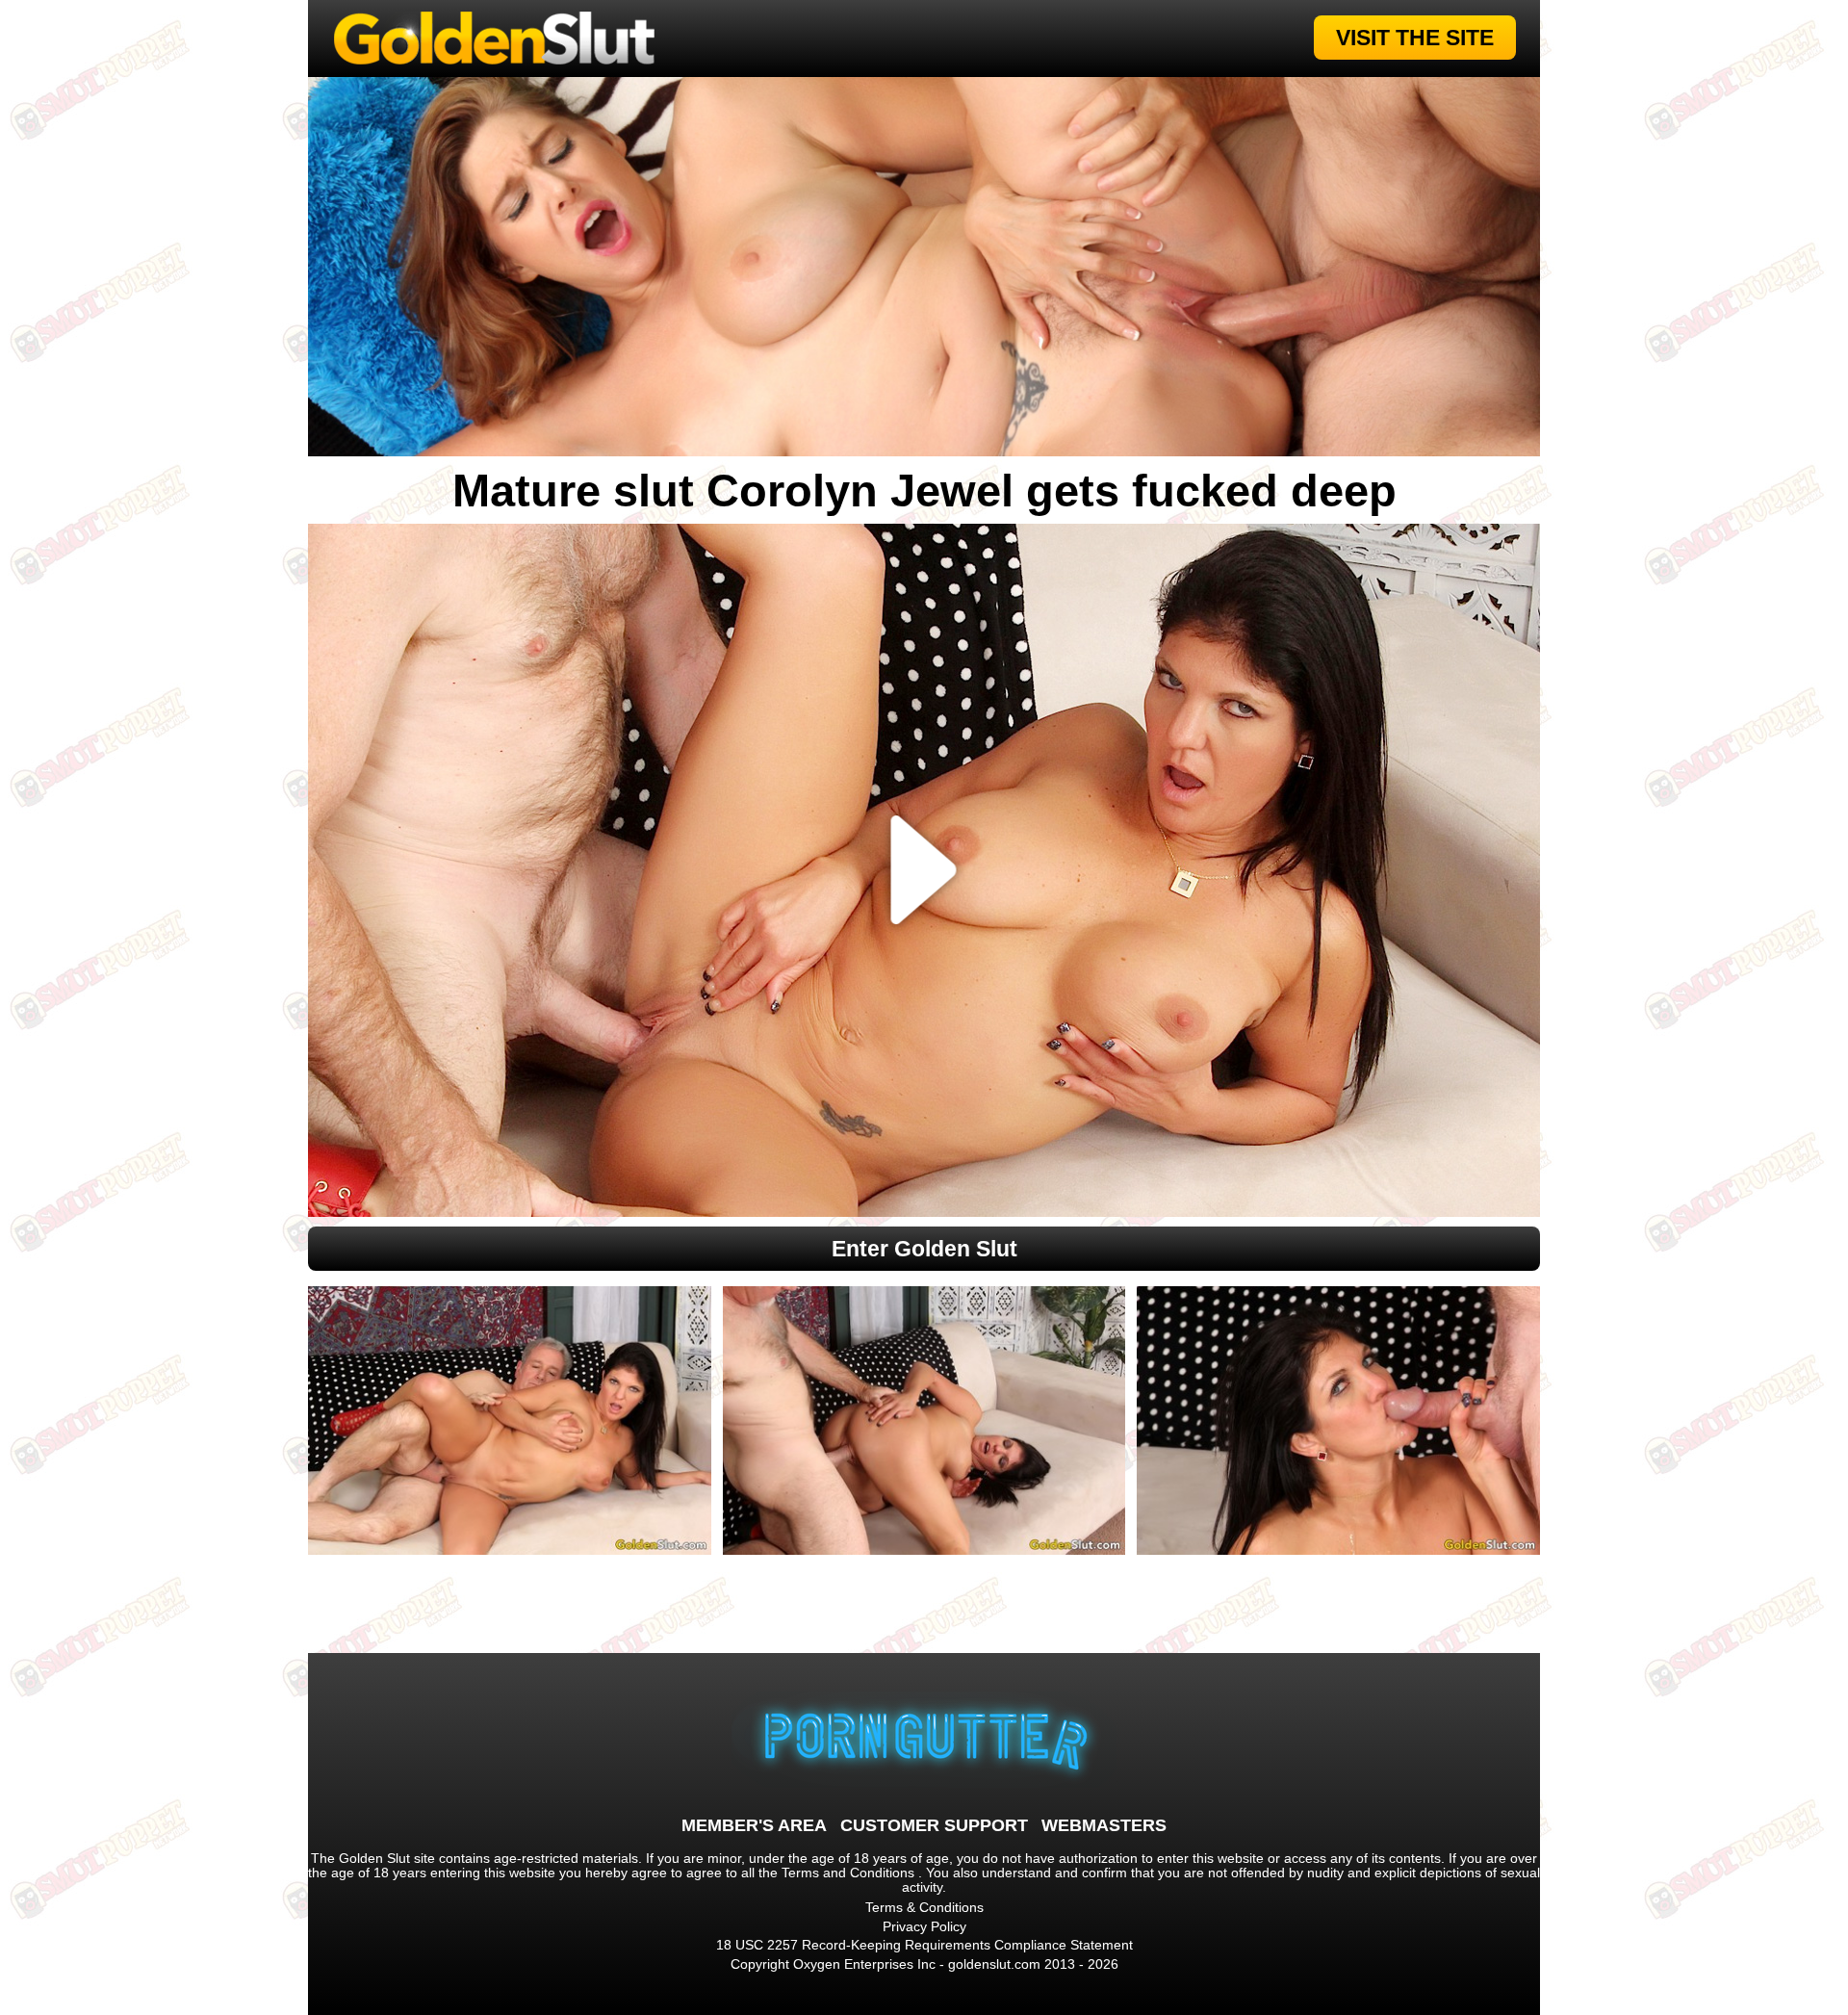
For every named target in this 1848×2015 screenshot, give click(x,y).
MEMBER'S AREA (754, 1825)
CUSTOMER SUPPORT (934, 1825)
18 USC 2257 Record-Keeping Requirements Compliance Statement (924, 1945)
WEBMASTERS (1104, 1825)
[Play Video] (924, 870)
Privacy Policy (924, 1926)
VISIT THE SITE (1415, 38)
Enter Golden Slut (924, 1249)
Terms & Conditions (924, 1907)
